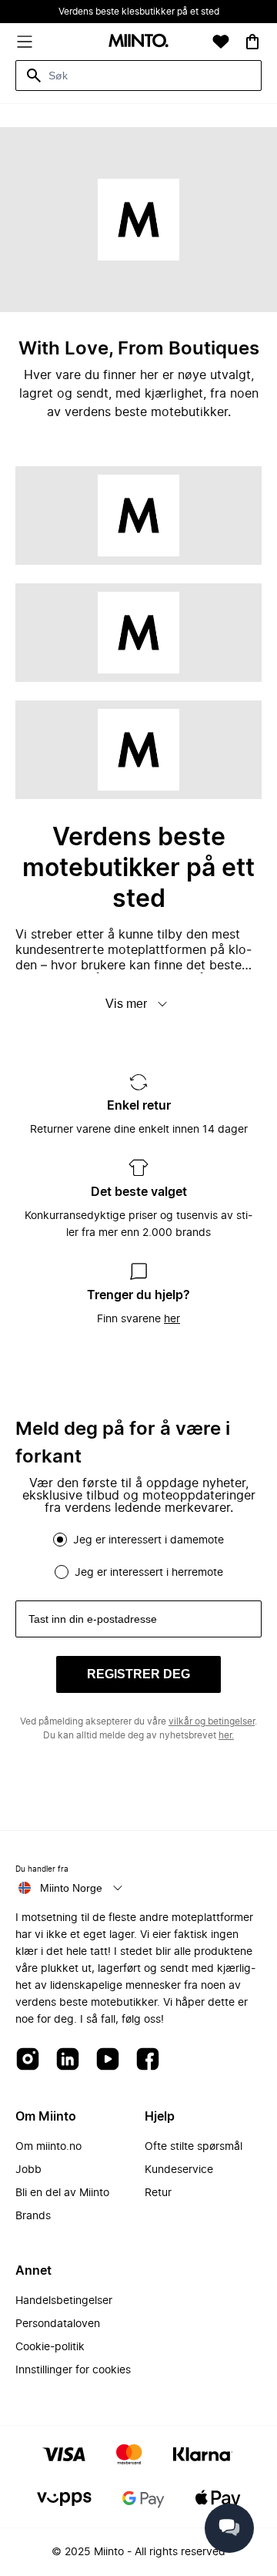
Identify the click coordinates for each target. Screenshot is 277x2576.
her (172, 1319)
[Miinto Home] (138, 42)
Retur (158, 2193)
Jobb (28, 2170)
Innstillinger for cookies (73, 2370)
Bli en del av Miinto (62, 2193)
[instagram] (28, 2060)
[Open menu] (25, 42)
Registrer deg (138, 1674)
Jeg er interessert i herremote (149, 1573)
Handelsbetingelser (64, 2301)
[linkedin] (68, 2060)
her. (226, 1735)
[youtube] (108, 2060)
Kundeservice (179, 2170)
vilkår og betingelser (212, 1721)
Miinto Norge (71, 1888)
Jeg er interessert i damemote (149, 1540)
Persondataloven (58, 2324)
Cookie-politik (50, 2347)
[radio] (60, 1540)
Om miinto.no (48, 2147)
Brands (33, 2216)
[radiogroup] (138, 1556)
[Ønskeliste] (221, 42)
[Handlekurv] (252, 42)
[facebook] (148, 2060)
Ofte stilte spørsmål (194, 2147)
